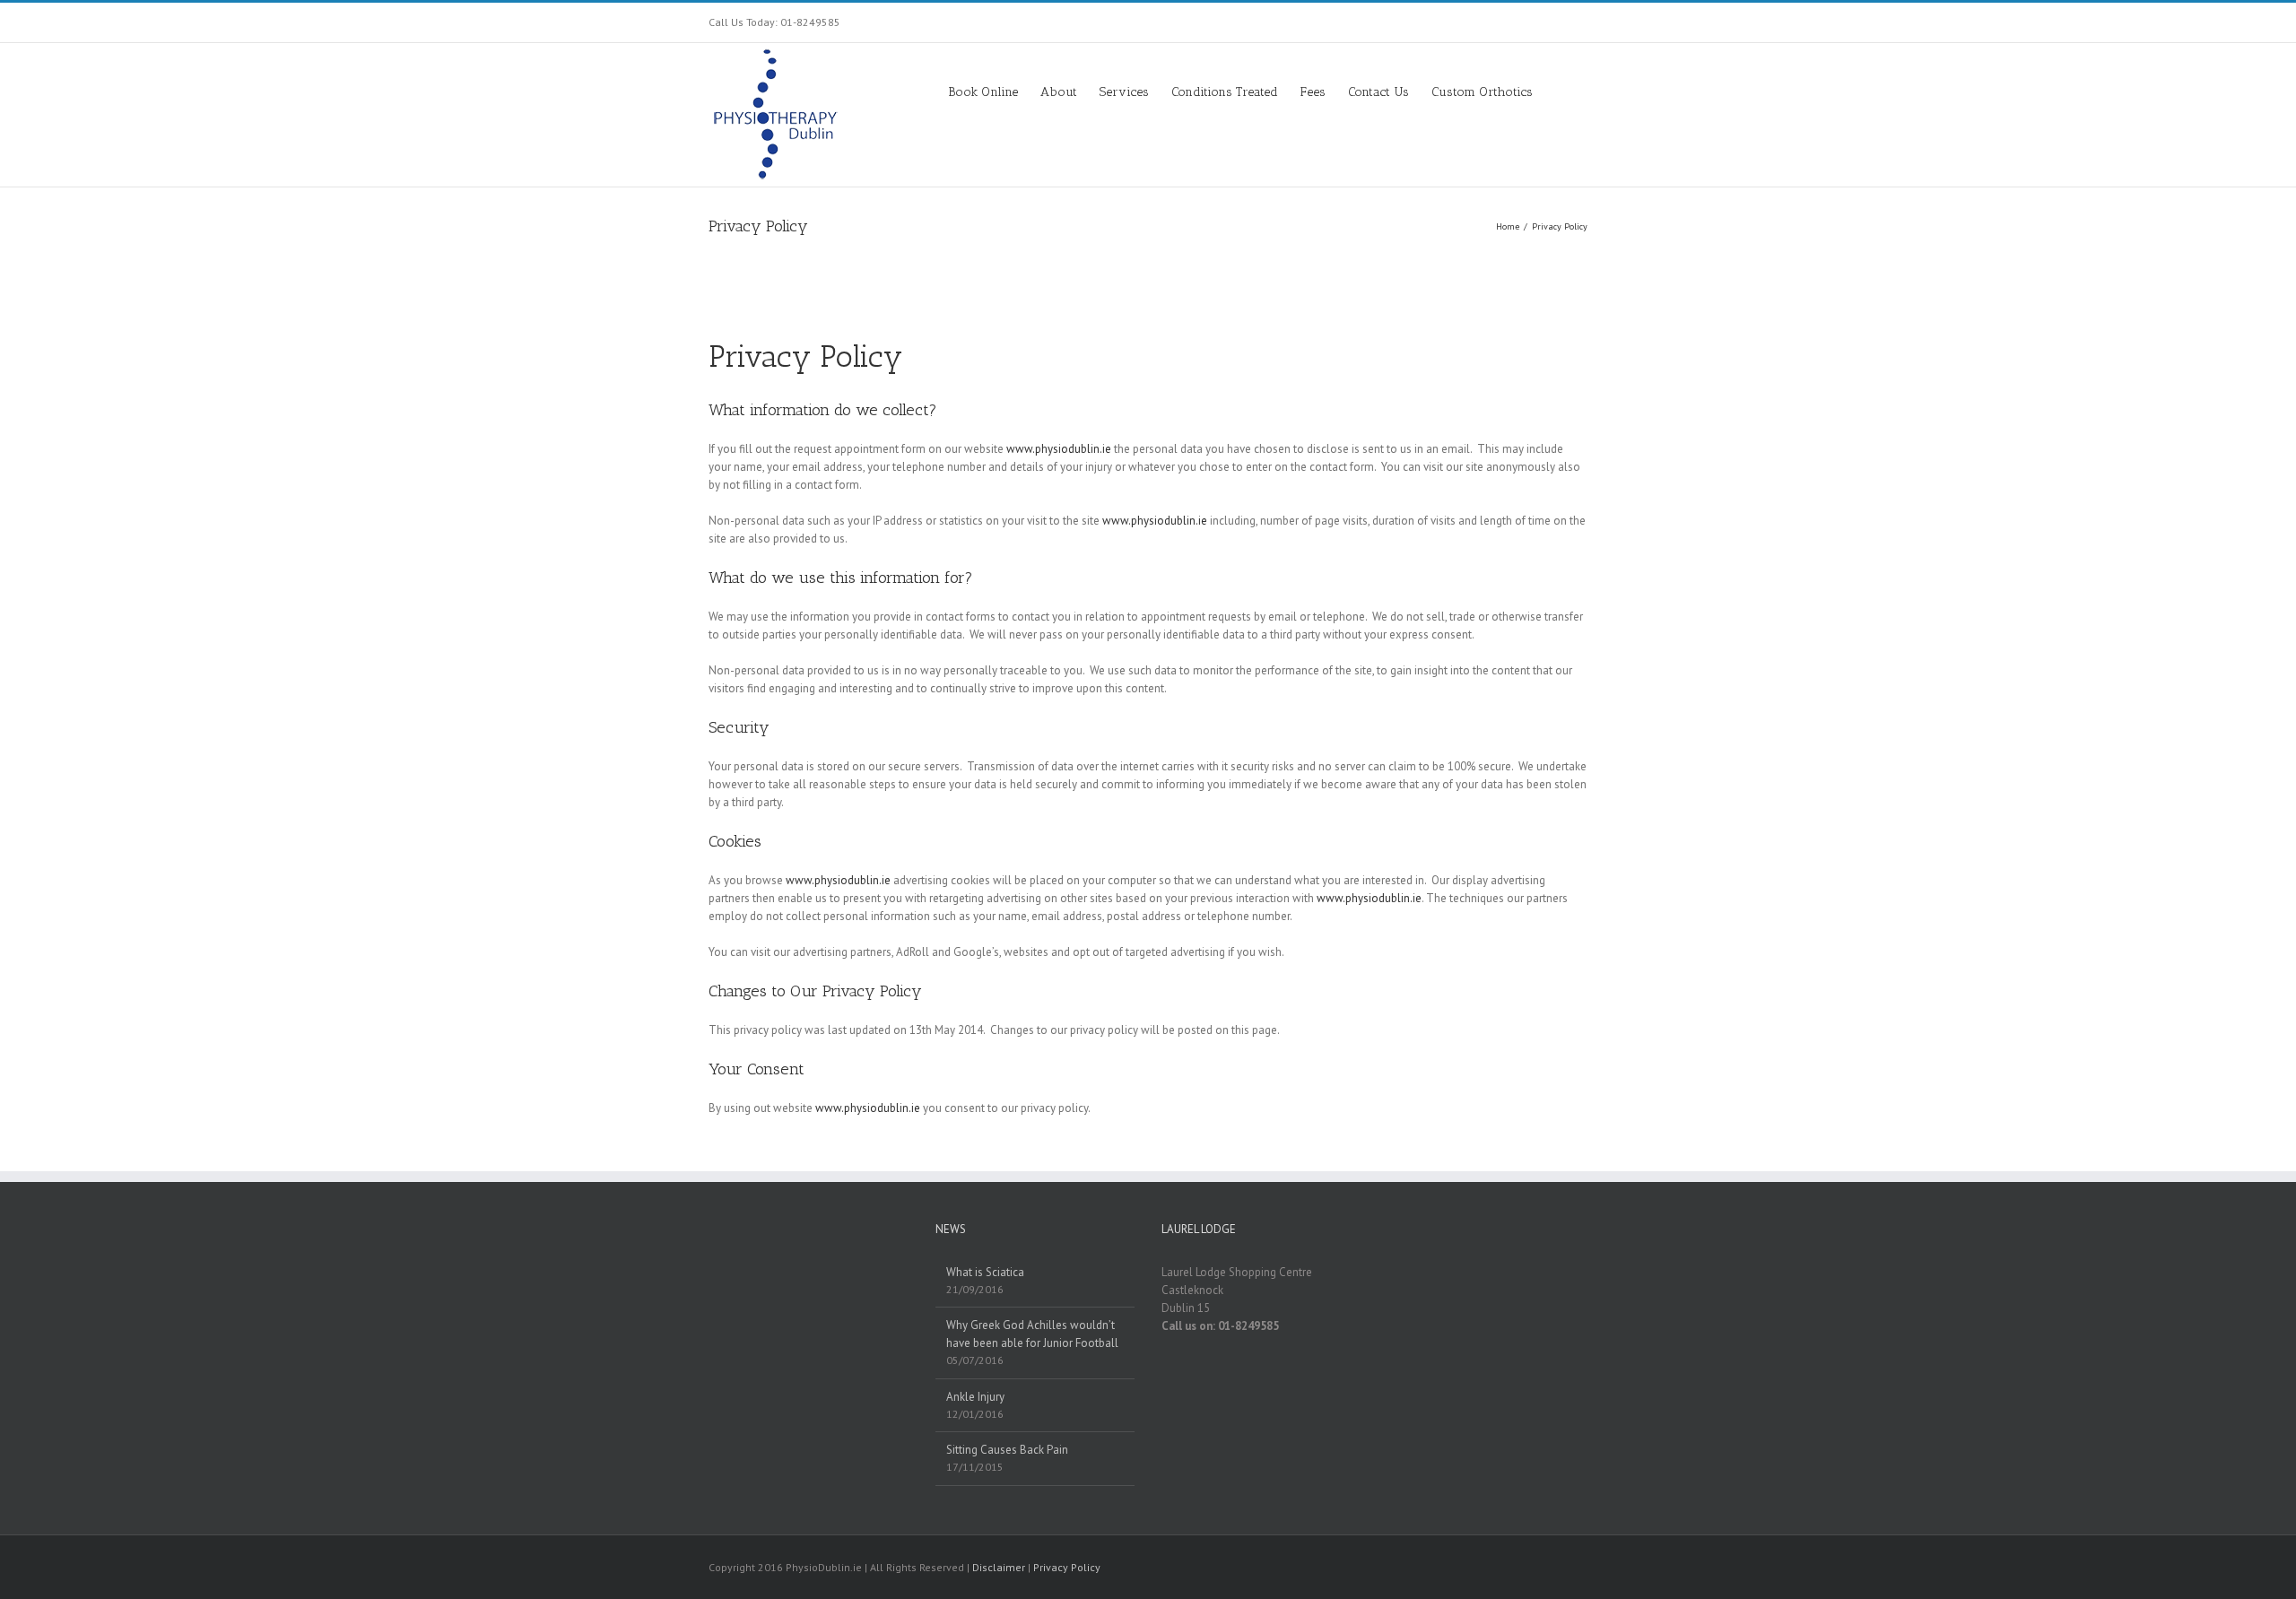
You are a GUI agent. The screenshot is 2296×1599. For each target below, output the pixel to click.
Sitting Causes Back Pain (1007, 1450)
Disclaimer (999, 1567)
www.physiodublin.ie (1059, 449)
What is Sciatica (985, 1272)
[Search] (1560, 91)
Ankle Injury (975, 1397)
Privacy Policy (1067, 1567)
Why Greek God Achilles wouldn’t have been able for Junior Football (1032, 1334)
